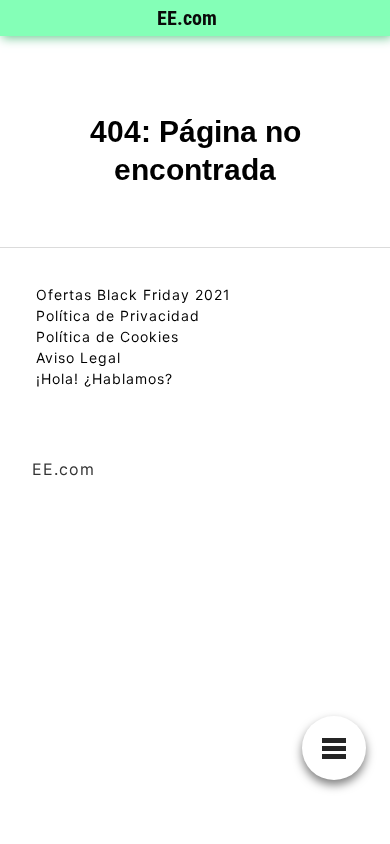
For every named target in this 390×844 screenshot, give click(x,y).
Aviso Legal (78, 357)
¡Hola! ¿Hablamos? (104, 378)
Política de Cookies (107, 336)
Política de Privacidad (118, 315)
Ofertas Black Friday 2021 (133, 294)
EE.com (187, 18)
